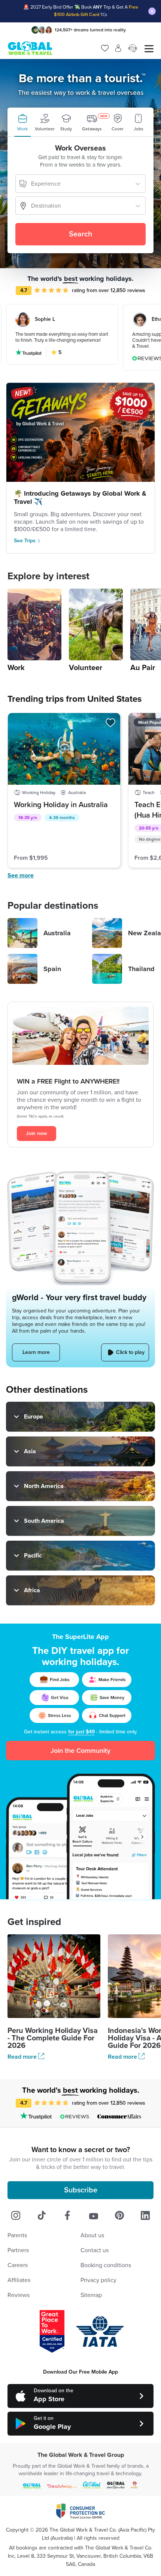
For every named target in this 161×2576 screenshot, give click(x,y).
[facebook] (67, 2216)
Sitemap (91, 2295)
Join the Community (80, 1751)
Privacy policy (98, 2280)
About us (92, 2235)
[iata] (100, 2331)
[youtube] (94, 2216)
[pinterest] (119, 2216)
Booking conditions (106, 2265)
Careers (18, 2265)
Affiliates (19, 2280)
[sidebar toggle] (149, 48)
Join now (37, 1133)
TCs (104, 15)
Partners (18, 2250)
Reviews (19, 2295)
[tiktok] (42, 2216)
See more (21, 875)
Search (80, 234)
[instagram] (16, 2216)
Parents (17, 2235)
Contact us (95, 2250)
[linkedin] (145, 2216)
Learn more (36, 1352)
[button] (22, 122)
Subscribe (81, 2190)
